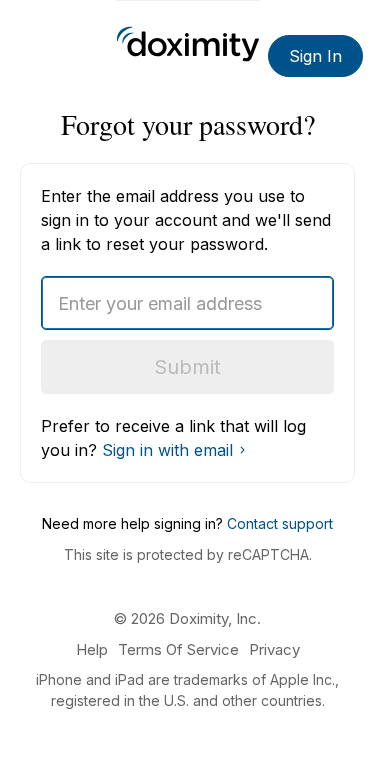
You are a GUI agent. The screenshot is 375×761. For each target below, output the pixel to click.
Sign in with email (167, 450)
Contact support (280, 523)
